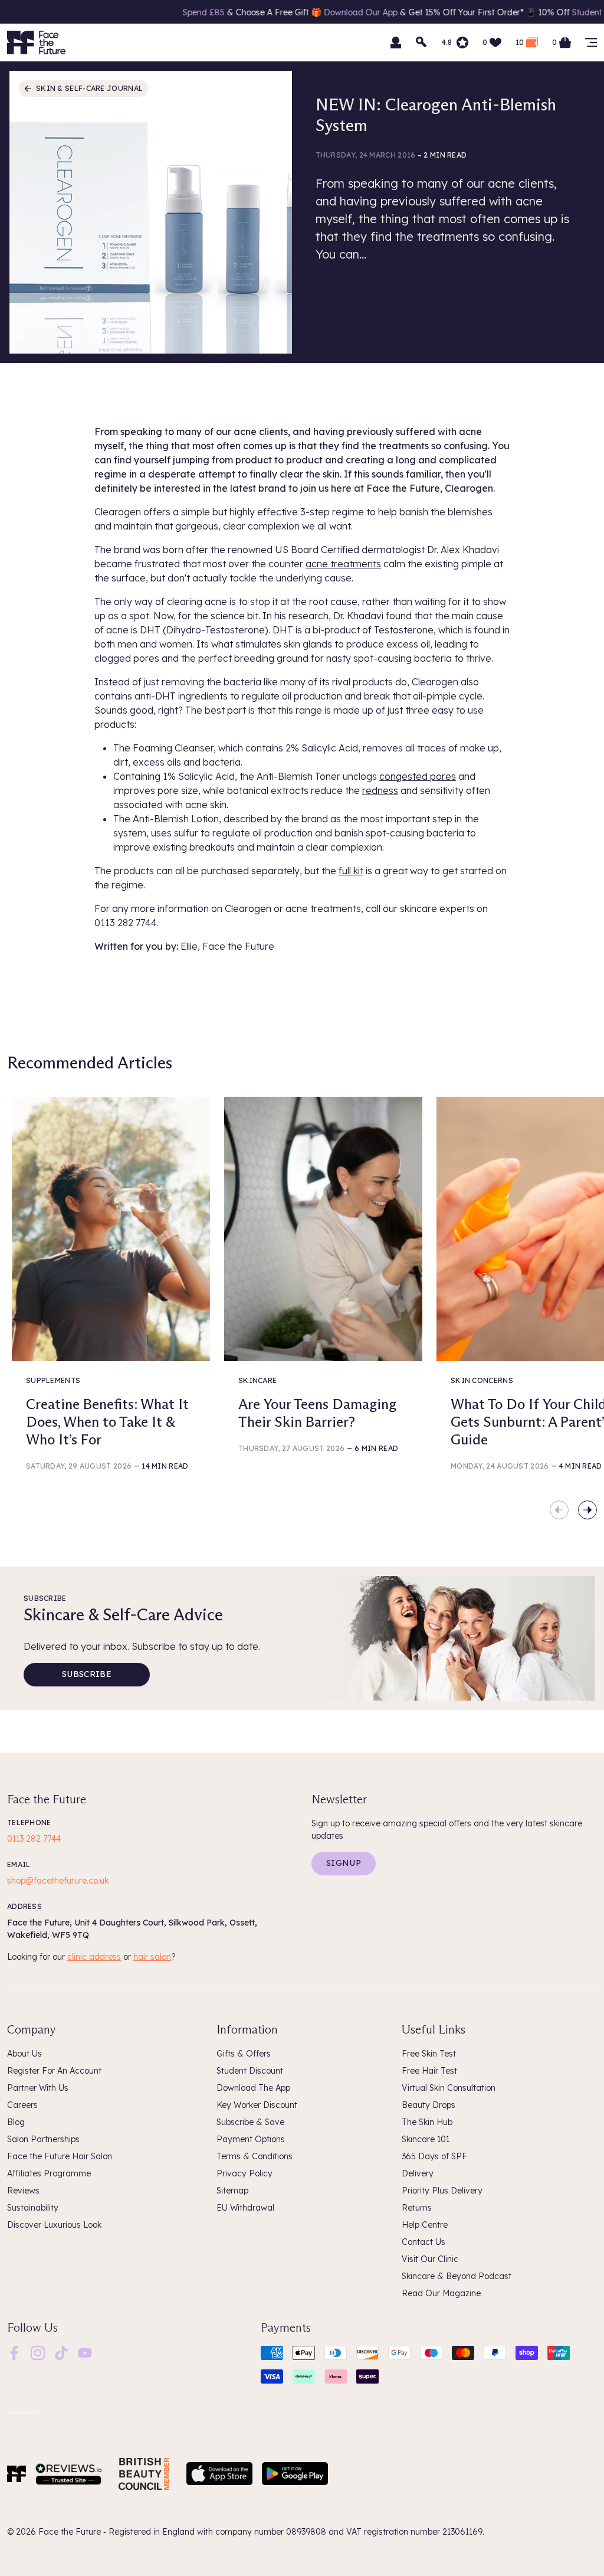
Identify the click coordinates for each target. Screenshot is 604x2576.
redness (380, 790)
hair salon (152, 1957)
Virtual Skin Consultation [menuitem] (449, 2088)
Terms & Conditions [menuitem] (255, 2156)
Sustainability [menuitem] (33, 2208)
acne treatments (343, 564)
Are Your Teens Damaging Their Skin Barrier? (317, 1413)
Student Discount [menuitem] (250, 2071)
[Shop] (591, 43)
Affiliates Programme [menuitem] (49, 2173)
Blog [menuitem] (16, 2122)
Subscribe (87, 1674)
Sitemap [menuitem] (232, 2191)
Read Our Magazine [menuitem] (441, 2293)
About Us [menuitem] (24, 2054)
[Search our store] (422, 43)
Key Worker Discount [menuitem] (257, 2105)
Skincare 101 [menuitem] (426, 2139)
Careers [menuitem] (22, 2105)
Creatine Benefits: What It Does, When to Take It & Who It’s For (107, 1422)
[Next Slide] (587, 1510)
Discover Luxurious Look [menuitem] (54, 2225)
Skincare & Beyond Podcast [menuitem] (457, 2276)
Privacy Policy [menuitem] (244, 2173)
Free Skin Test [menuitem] (429, 2054)
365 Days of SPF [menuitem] (434, 2156)
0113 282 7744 (34, 1839)
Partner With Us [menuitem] (38, 2088)
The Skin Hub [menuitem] (427, 2122)
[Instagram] (38, 2352)
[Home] (17, 2474)
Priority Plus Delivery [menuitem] (442, 2191)
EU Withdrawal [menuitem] (245, 2208)
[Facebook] (14, 2352)
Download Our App (290, 12)
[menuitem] (14, 2353)
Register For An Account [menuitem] (54, 2071)
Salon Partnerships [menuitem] (43, 2139)
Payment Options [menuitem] (251, 2139)
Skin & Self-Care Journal (89, 88)
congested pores (418, 776)
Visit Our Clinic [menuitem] (430, 2259)
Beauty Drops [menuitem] (429, 2105)
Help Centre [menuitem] (425, 2225)
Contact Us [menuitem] (424, 2242)
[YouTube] (85, 2352)
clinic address (94, 1957)
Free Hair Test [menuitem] (429, 2071)
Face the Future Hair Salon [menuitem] (60, 2156)
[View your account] (396, 43)
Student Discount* (538, 12)
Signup (344, 1863)
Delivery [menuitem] (418, 2173)
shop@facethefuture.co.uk (58, 1881)
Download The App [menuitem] (253, 2088)
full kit (351, 871)
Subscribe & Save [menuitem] (250, 2122)
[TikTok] (61, 2352)
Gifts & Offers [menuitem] (244, 2054)
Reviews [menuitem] (23, 2191)
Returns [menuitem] (417, 2208)
